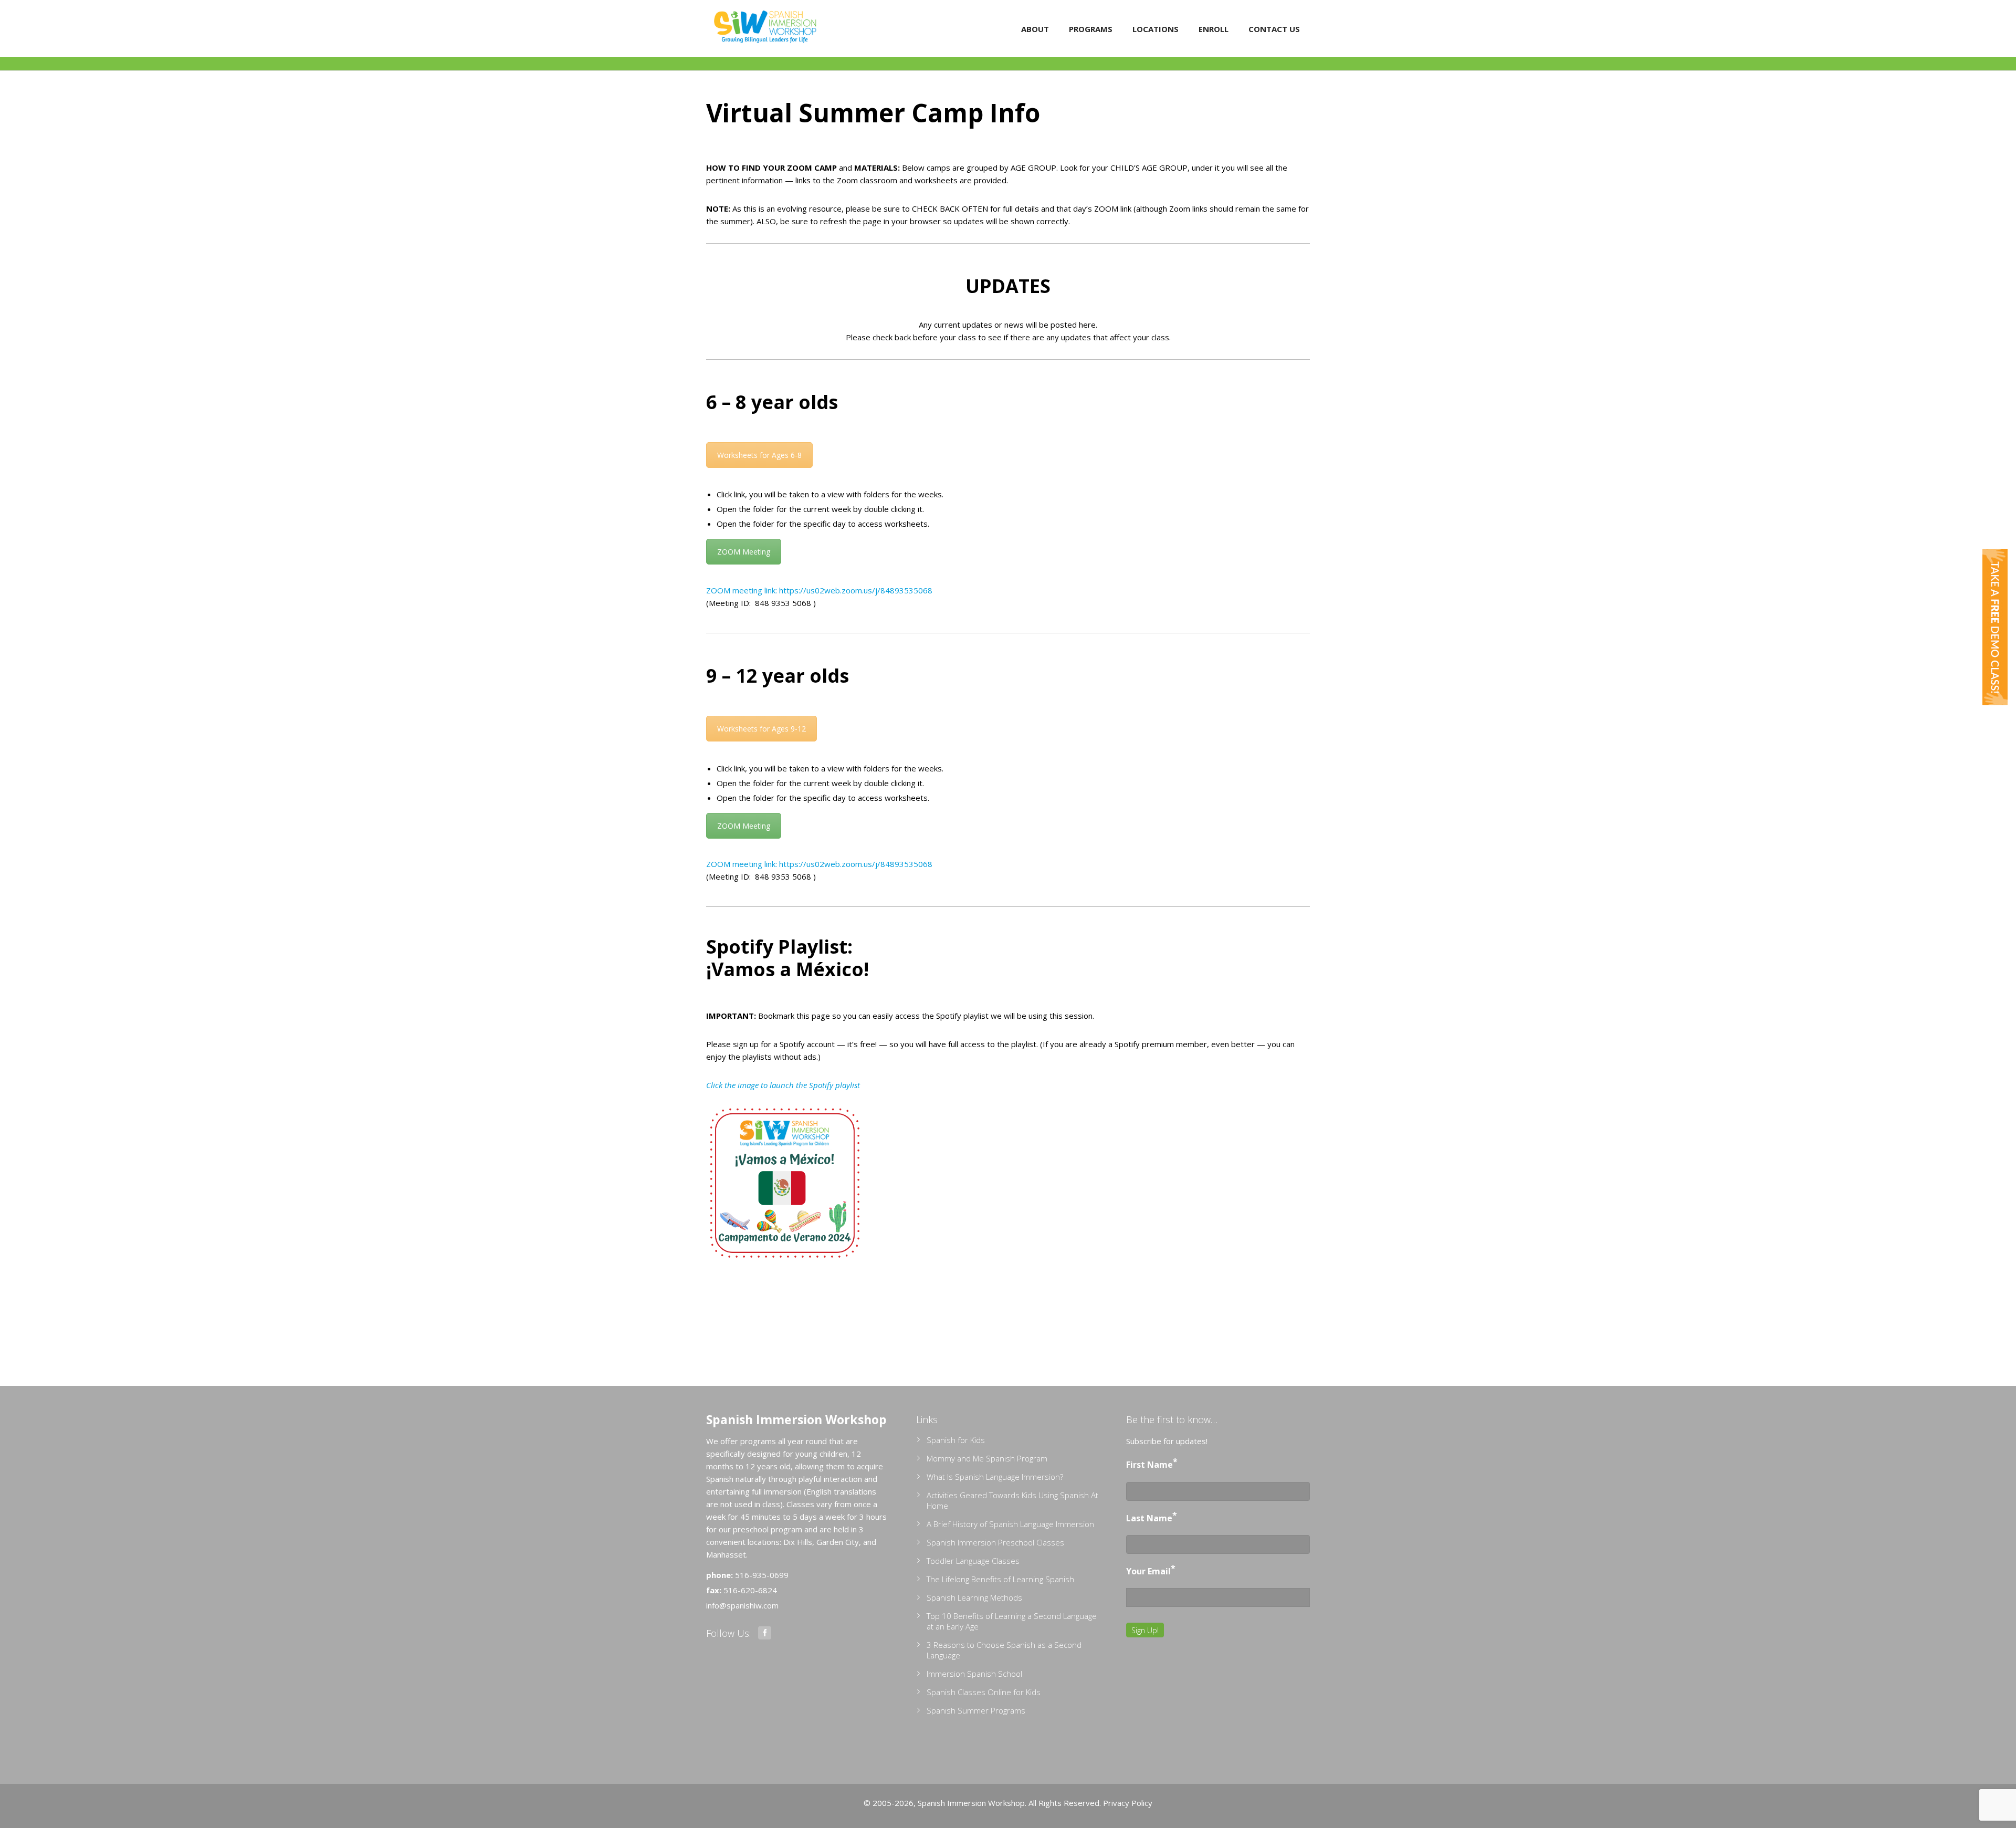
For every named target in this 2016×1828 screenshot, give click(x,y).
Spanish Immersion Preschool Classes (995, 1542)
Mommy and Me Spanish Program (987, 1458)
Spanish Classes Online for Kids (984, 1692)
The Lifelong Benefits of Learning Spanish (1000, 1579)
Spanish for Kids (956, 1440)
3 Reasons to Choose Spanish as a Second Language (1004, 1650)
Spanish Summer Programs (976, 1710)
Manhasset (726, 1554)
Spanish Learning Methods (974, 1597)
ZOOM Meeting (744, 552)
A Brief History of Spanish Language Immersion (1010, 1524)
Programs (1091, 29)
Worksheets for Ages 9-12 (762, 729)
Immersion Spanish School (974, 1674)
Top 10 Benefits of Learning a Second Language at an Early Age (1012, 1621)
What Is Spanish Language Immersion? (995, 1477)
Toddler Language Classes (973, 1561)
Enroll (1214, 29)
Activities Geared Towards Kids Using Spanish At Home (1012, 1500)
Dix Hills (798, 1542)
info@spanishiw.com (742, 1605)
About (1035, 29)
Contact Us (1274, 29)
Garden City (838, 1542)
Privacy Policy (1128, 1803)
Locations (1156, 29)
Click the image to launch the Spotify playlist (783, 1085)
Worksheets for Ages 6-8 (759, 455)
